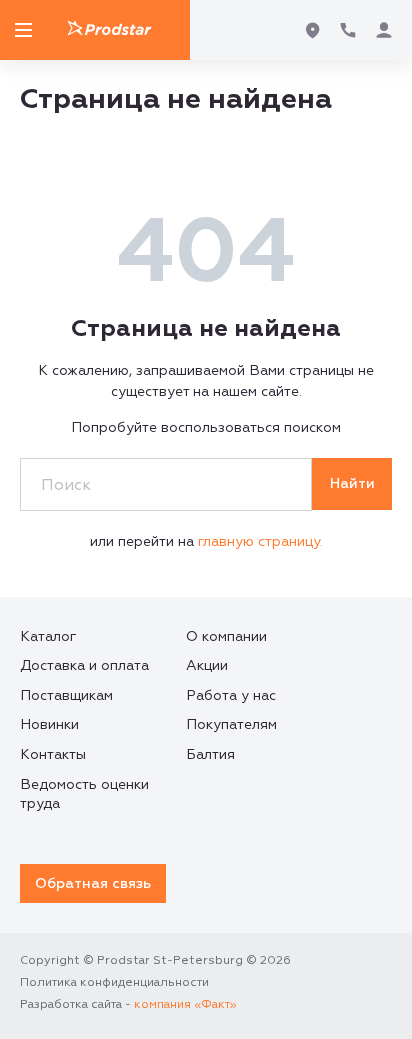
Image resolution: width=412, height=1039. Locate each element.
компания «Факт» (185, 1004)
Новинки (49, 724)
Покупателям (231, 724)
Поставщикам (66, 695)
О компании (226, 636)
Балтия (210, 754)
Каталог (48, 636)
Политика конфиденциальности (114, 982)
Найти (352, 483)
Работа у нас (231, 695)
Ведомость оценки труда (84, 794)
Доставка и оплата (84, 665)
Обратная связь (93, 883)
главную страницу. (260, 541)
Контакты (53, 754)
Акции (207, 665)
